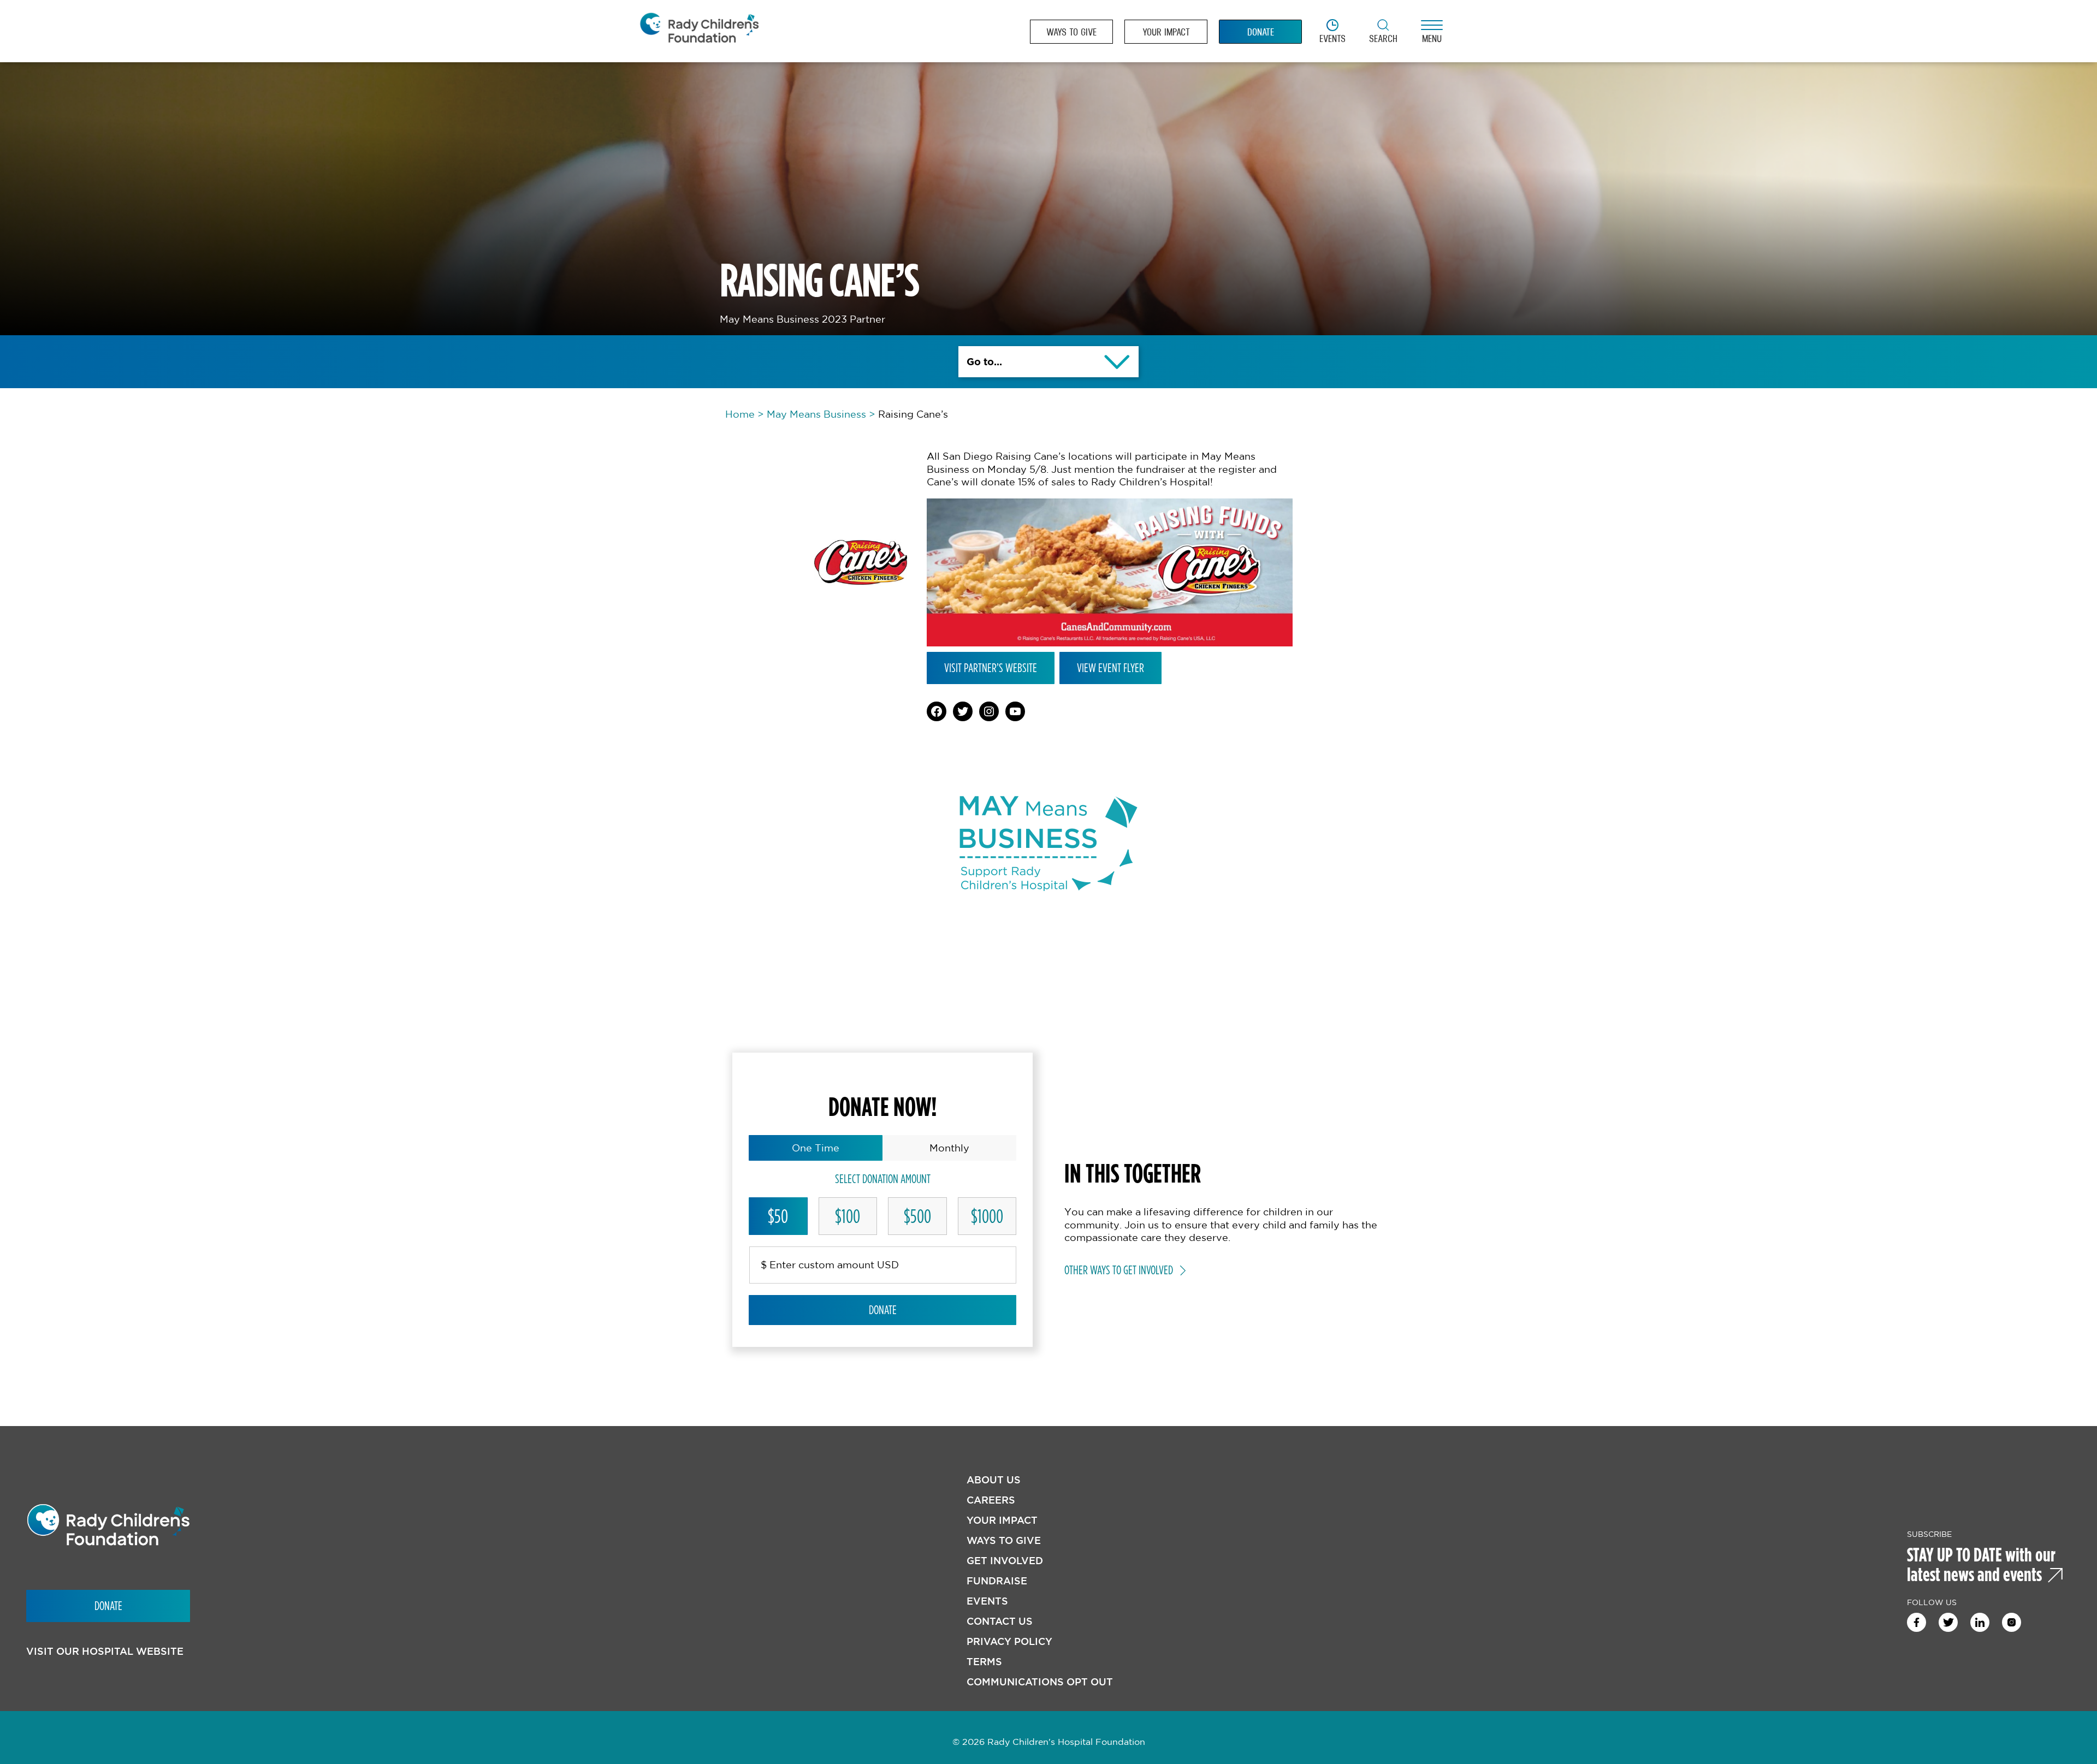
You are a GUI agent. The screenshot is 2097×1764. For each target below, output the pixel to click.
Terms (984, 1662)
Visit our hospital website (105, 1651)
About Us (994, 1480)
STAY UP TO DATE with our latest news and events (1981, 1564)
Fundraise (997, 1581)
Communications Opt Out (1040, 1682)
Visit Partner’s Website (991, 668)
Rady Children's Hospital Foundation (699, 31)
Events (987, 1601)
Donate (883, 1310)
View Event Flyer (1110, 668)
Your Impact (1002, 1520)
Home (740, 414)
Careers (991, 1500)
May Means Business (816, 414)
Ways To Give (1004, 1540)
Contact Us (1000, 1621)
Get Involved (1005, 1561)
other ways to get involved (1119, 1270)
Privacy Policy (1009, 1641)
